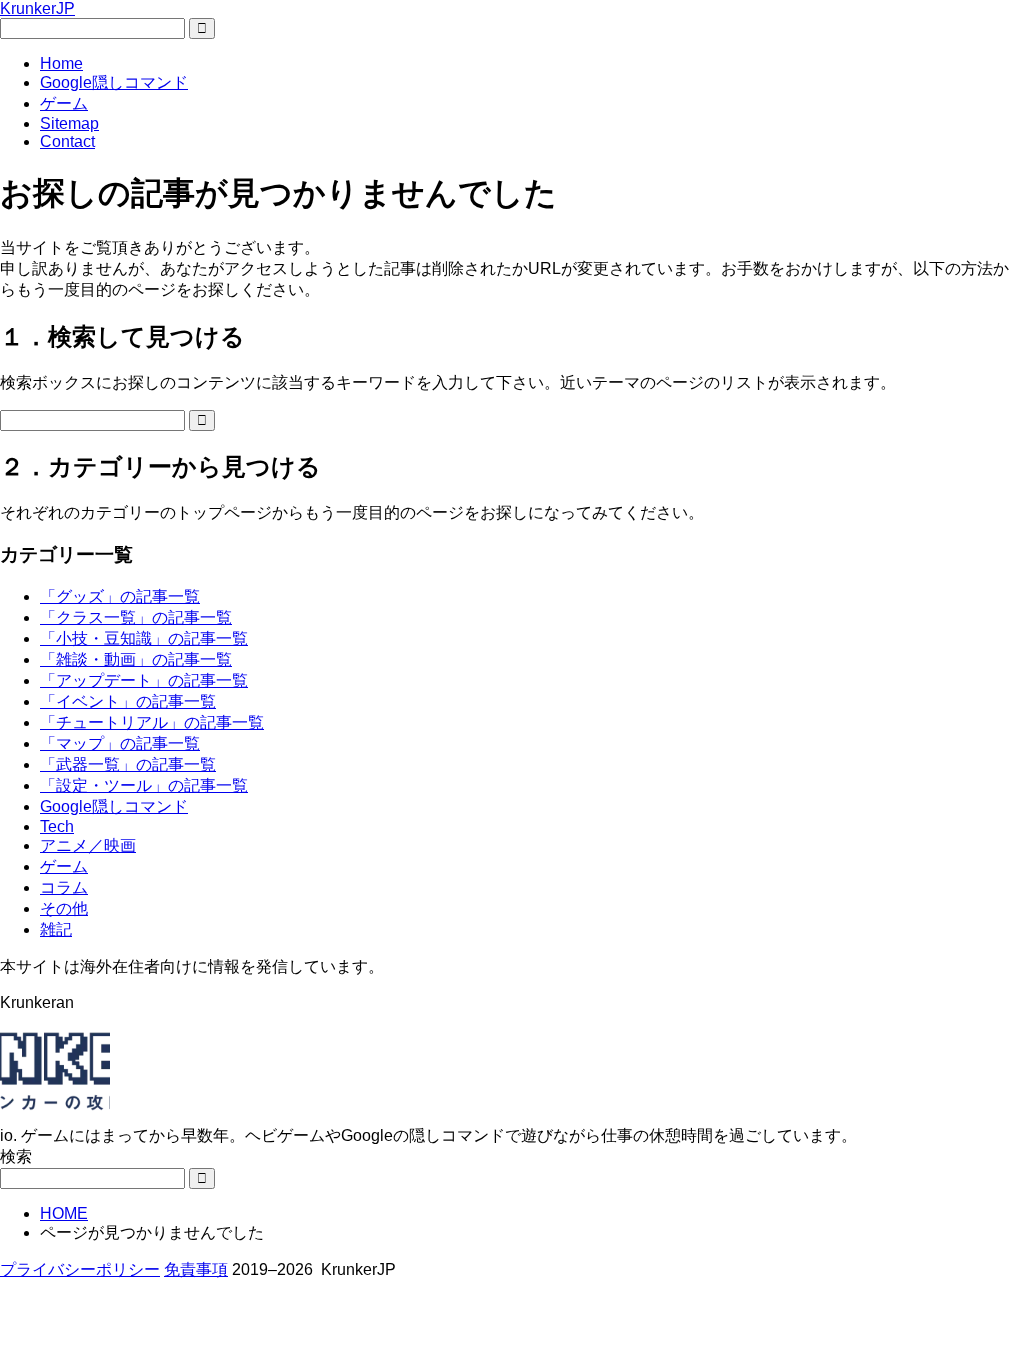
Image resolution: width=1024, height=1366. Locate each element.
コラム (64, 887)
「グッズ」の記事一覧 (120, 596)
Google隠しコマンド (114, 82)
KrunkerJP (37, 8)
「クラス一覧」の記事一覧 (136, 617)
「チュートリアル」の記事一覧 (152, 722)
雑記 (56, 929)
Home (61, 63)
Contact (67, 141)
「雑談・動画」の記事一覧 (136, 659)
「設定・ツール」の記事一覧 (144, 785)
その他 (64, 908)
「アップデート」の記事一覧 (144, 680)
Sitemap (69, 123)
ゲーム (64, 103)
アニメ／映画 (88, 845)
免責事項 (196, 1269)
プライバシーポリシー (80, 1269)
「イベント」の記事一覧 (128, 701)
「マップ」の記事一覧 (120, 743)
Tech (57, 826)
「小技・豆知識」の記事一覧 (144, 638)
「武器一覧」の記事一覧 (128, 764)
